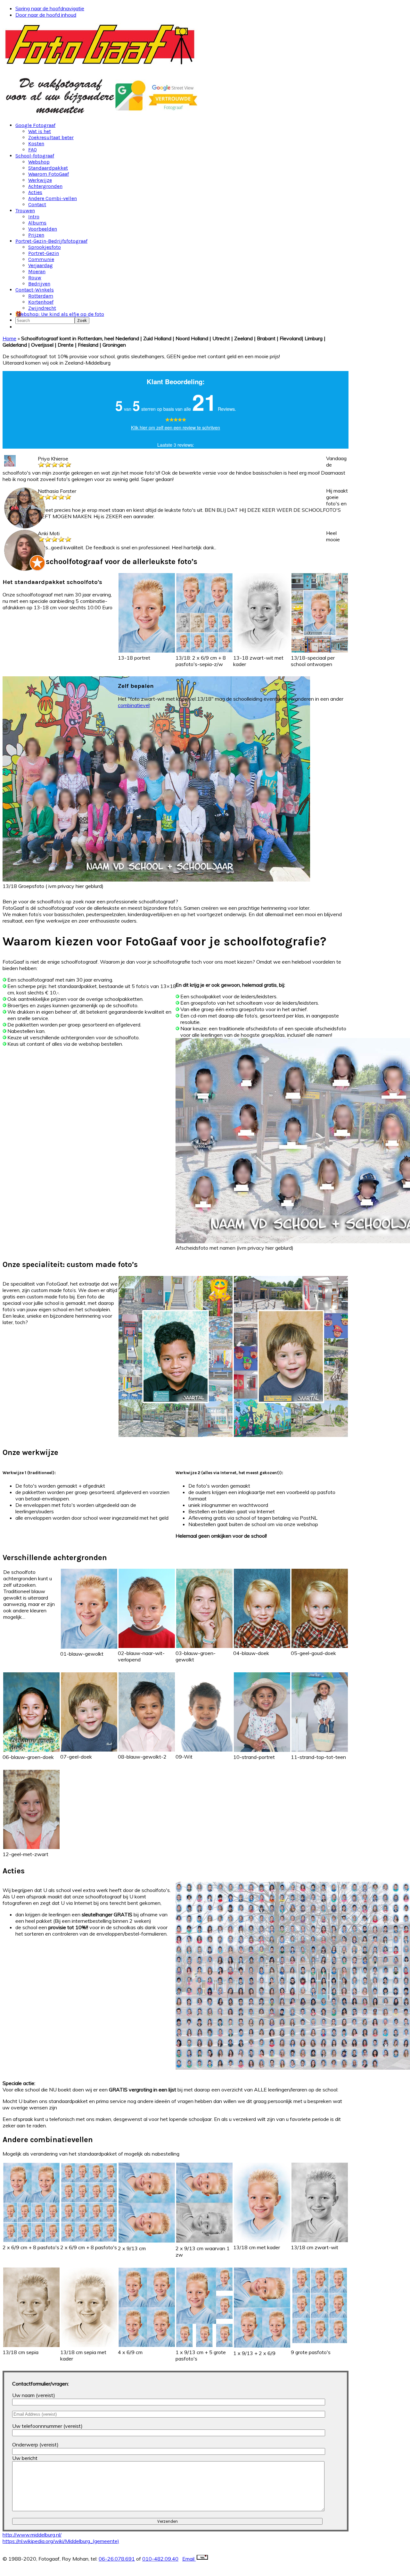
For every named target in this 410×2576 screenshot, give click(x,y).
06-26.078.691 (117, 2559)
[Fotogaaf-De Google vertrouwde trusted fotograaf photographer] (104, 114)
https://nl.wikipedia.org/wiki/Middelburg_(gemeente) (61, 2541)
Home (9, 338)
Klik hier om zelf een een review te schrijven (176, 427)
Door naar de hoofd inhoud (46, 15)
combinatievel (134, 705)
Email (189, 2559)
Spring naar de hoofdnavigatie (50, 8)
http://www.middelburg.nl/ (32, 2535)
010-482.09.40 (160, 2559)
